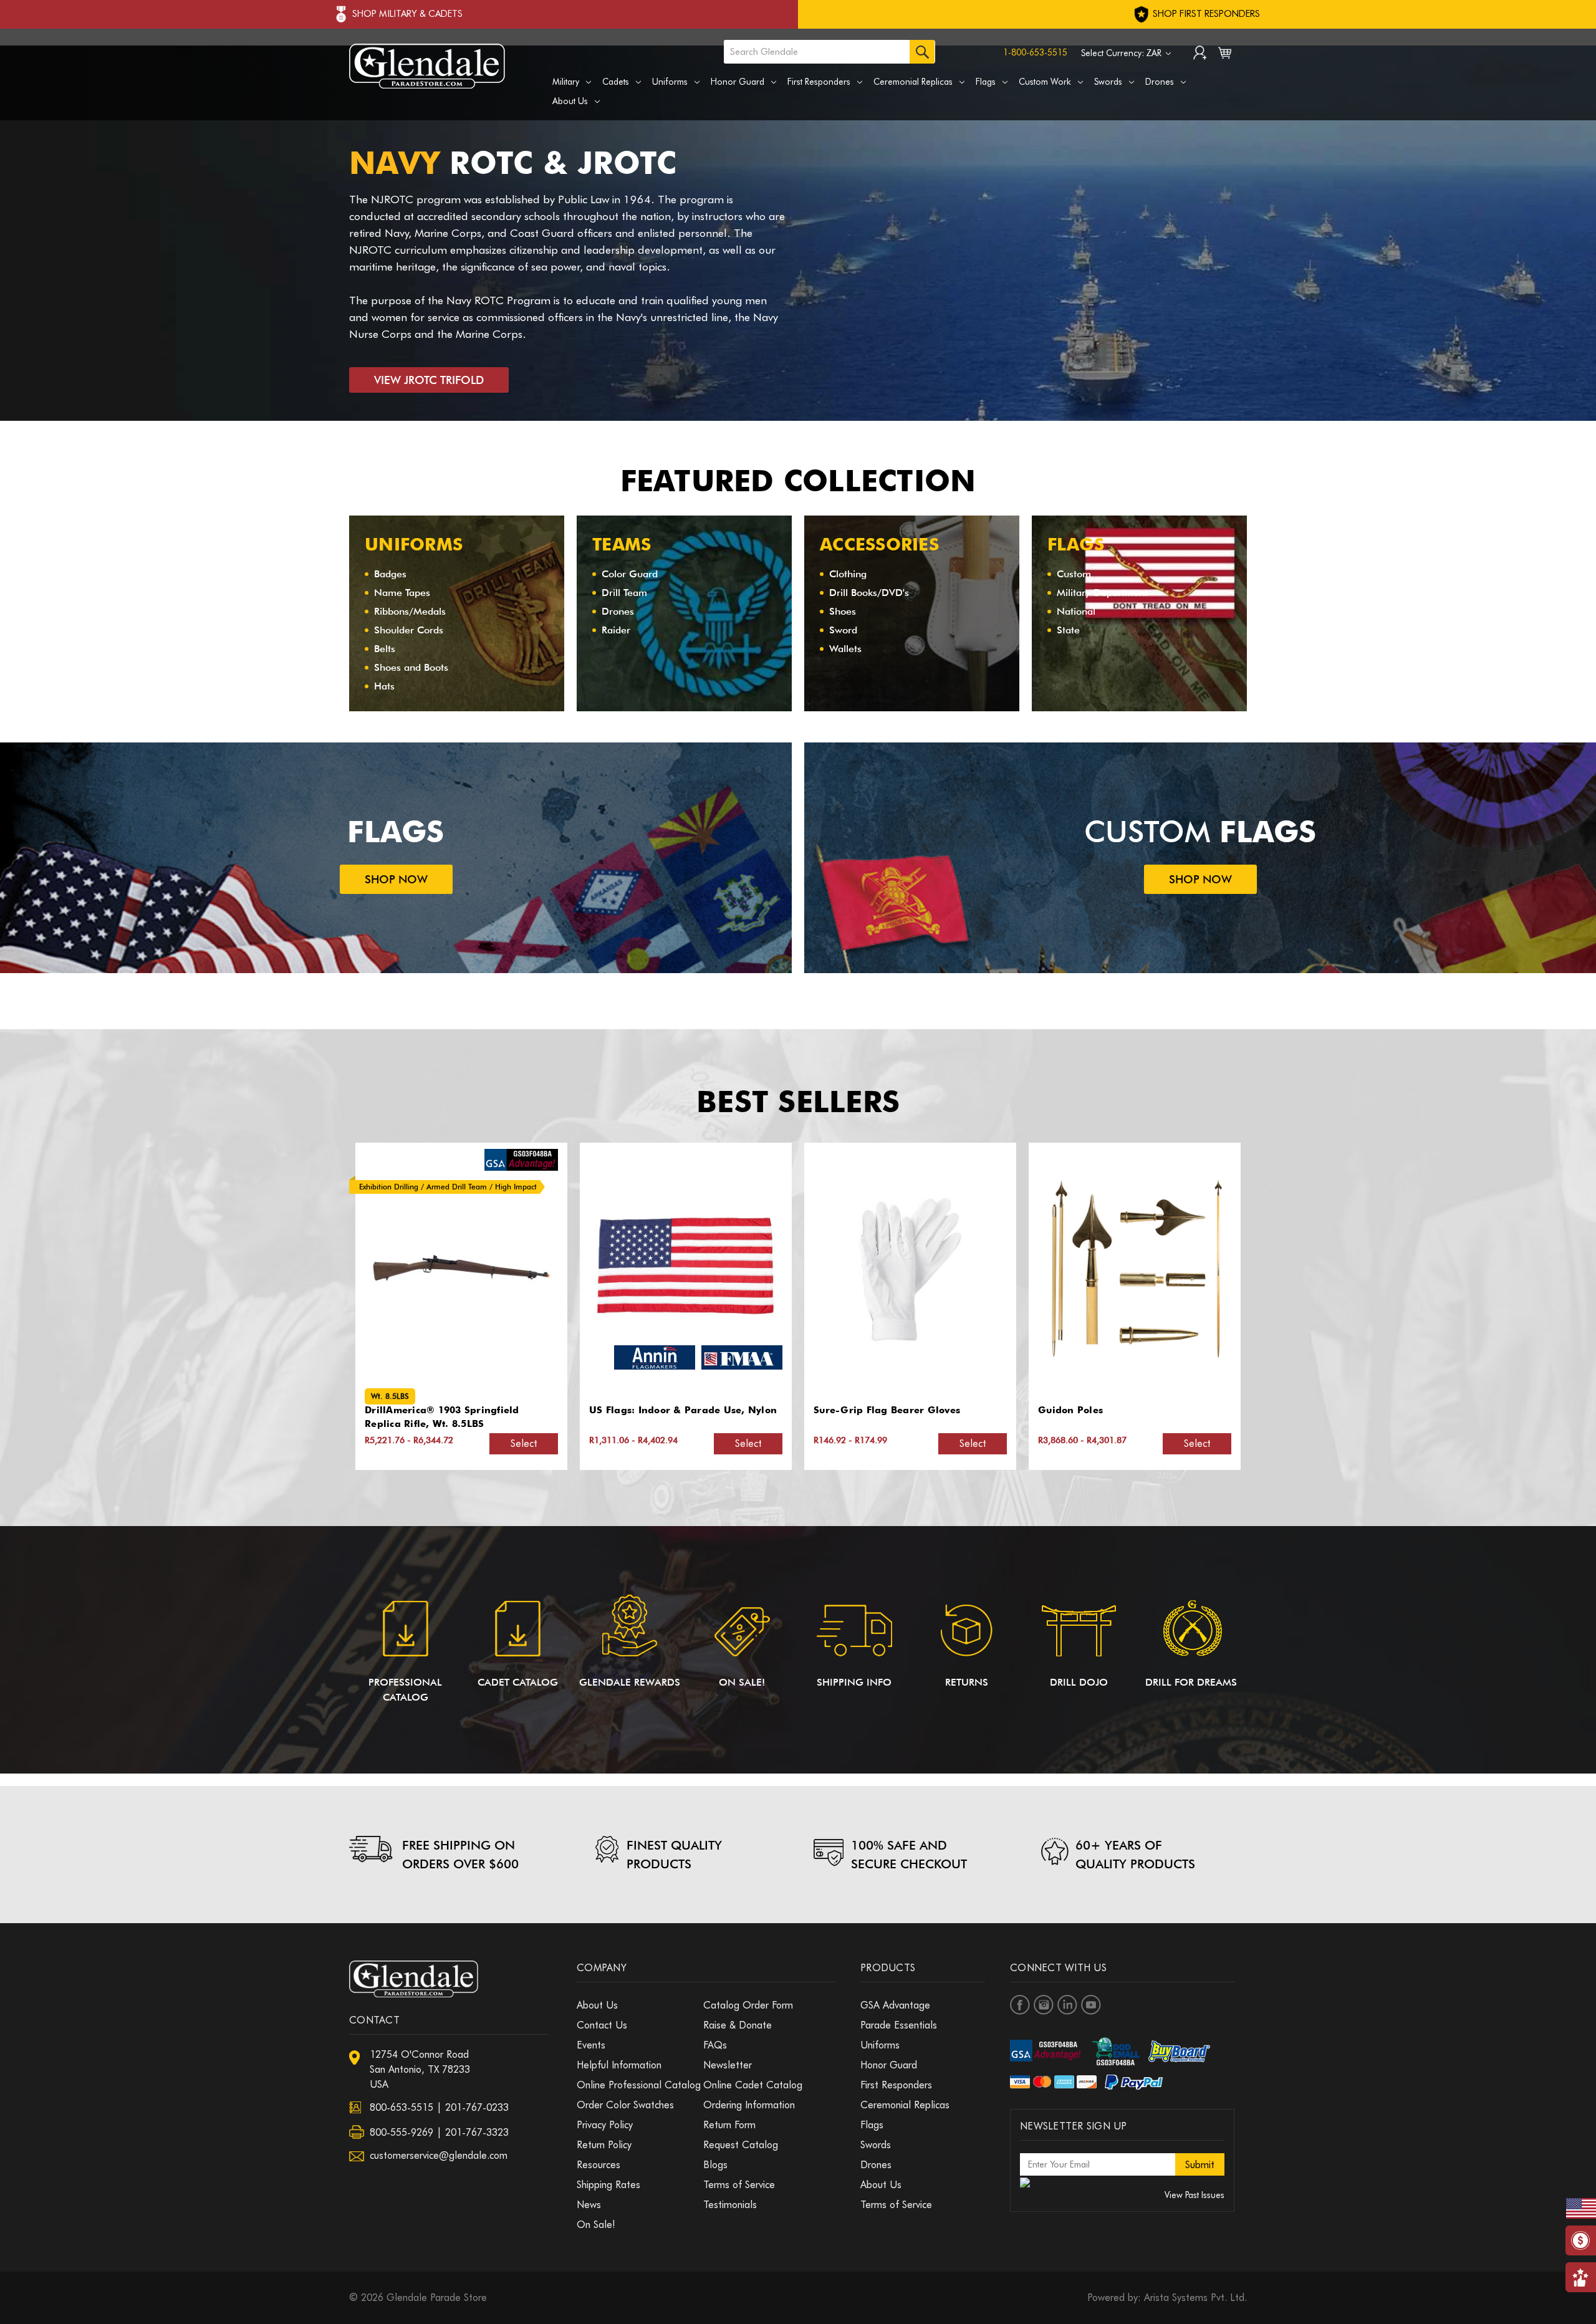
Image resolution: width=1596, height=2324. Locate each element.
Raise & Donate (738, 2025)
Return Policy (604, 2145)
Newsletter (728, 2065)
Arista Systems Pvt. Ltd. (1195, 2298)
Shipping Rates (608, 2185)
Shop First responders (1205, 14)
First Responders (819, 82)
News (589, 2205)
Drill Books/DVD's (869, 593)
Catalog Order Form (748, 2005)
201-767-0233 (477, 2107)
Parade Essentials (899, 2025)
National (1076, 611)
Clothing (848, 574)
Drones (1160, 82)
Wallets (845, 649)
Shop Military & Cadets (407, 14)
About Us (570, 101)
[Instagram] (1044, 2005)
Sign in (1200, 54)
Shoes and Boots (411, 667)
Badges (390, 574)
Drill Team (624, 593)
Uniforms (670, 82)
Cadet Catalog (518, 1682)
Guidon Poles (846, 1410)
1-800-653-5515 (1035, 52)
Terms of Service (739, 2185)
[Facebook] (1020, 2005)
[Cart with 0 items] (1225, 55)
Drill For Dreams (1191, 1682)
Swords (1108, 82)
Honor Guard (738, 82)
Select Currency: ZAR (1122, 53)
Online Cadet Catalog (753, 2085)
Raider (616, 630)
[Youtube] (1091, 2005)
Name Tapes (402, 593)
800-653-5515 (401, 2107)
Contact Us (602, 2025)
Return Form (729, 2125)
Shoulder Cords (409, 630)
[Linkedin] (1067, 2005)
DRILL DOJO (1079, 1682)
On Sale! (742, 1682)
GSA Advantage (895, 2005)
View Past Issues (1195, 2195)
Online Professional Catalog (639, 2085)
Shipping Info (854, 1682)
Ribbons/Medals (410, 611)
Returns (967, 1682)
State (1068, 630)
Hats (384, 686)
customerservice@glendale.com (439, 2155)
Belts (385, 649)
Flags (986, 82)
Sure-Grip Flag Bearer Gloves (662, 1410)
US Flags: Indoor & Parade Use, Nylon (459, 1410)
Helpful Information (619, 2065)
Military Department (1102, 593)
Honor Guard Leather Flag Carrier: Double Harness (1123, 1417)
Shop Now (396, 879)
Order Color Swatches (625, 2105)
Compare (458, 1270)
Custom (1074, 574)
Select (524, 1443)
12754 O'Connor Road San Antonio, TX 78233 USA (420, 2069)
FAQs (715, 2045)
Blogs (715, 2165)
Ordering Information (749, 2105)
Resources (598, 2165)
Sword (843, 630)
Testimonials (730, 2205)
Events (591, 2045)
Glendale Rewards (630, 1682)
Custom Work (1045, 82)
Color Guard (630, 574)
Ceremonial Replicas (913, 82)
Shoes (843, 611)
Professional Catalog (405, 1690)
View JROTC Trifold (429, 380)
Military (566, 82)
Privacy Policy (605, 2125)
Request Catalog (741, 2145)
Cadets (616, 82)
